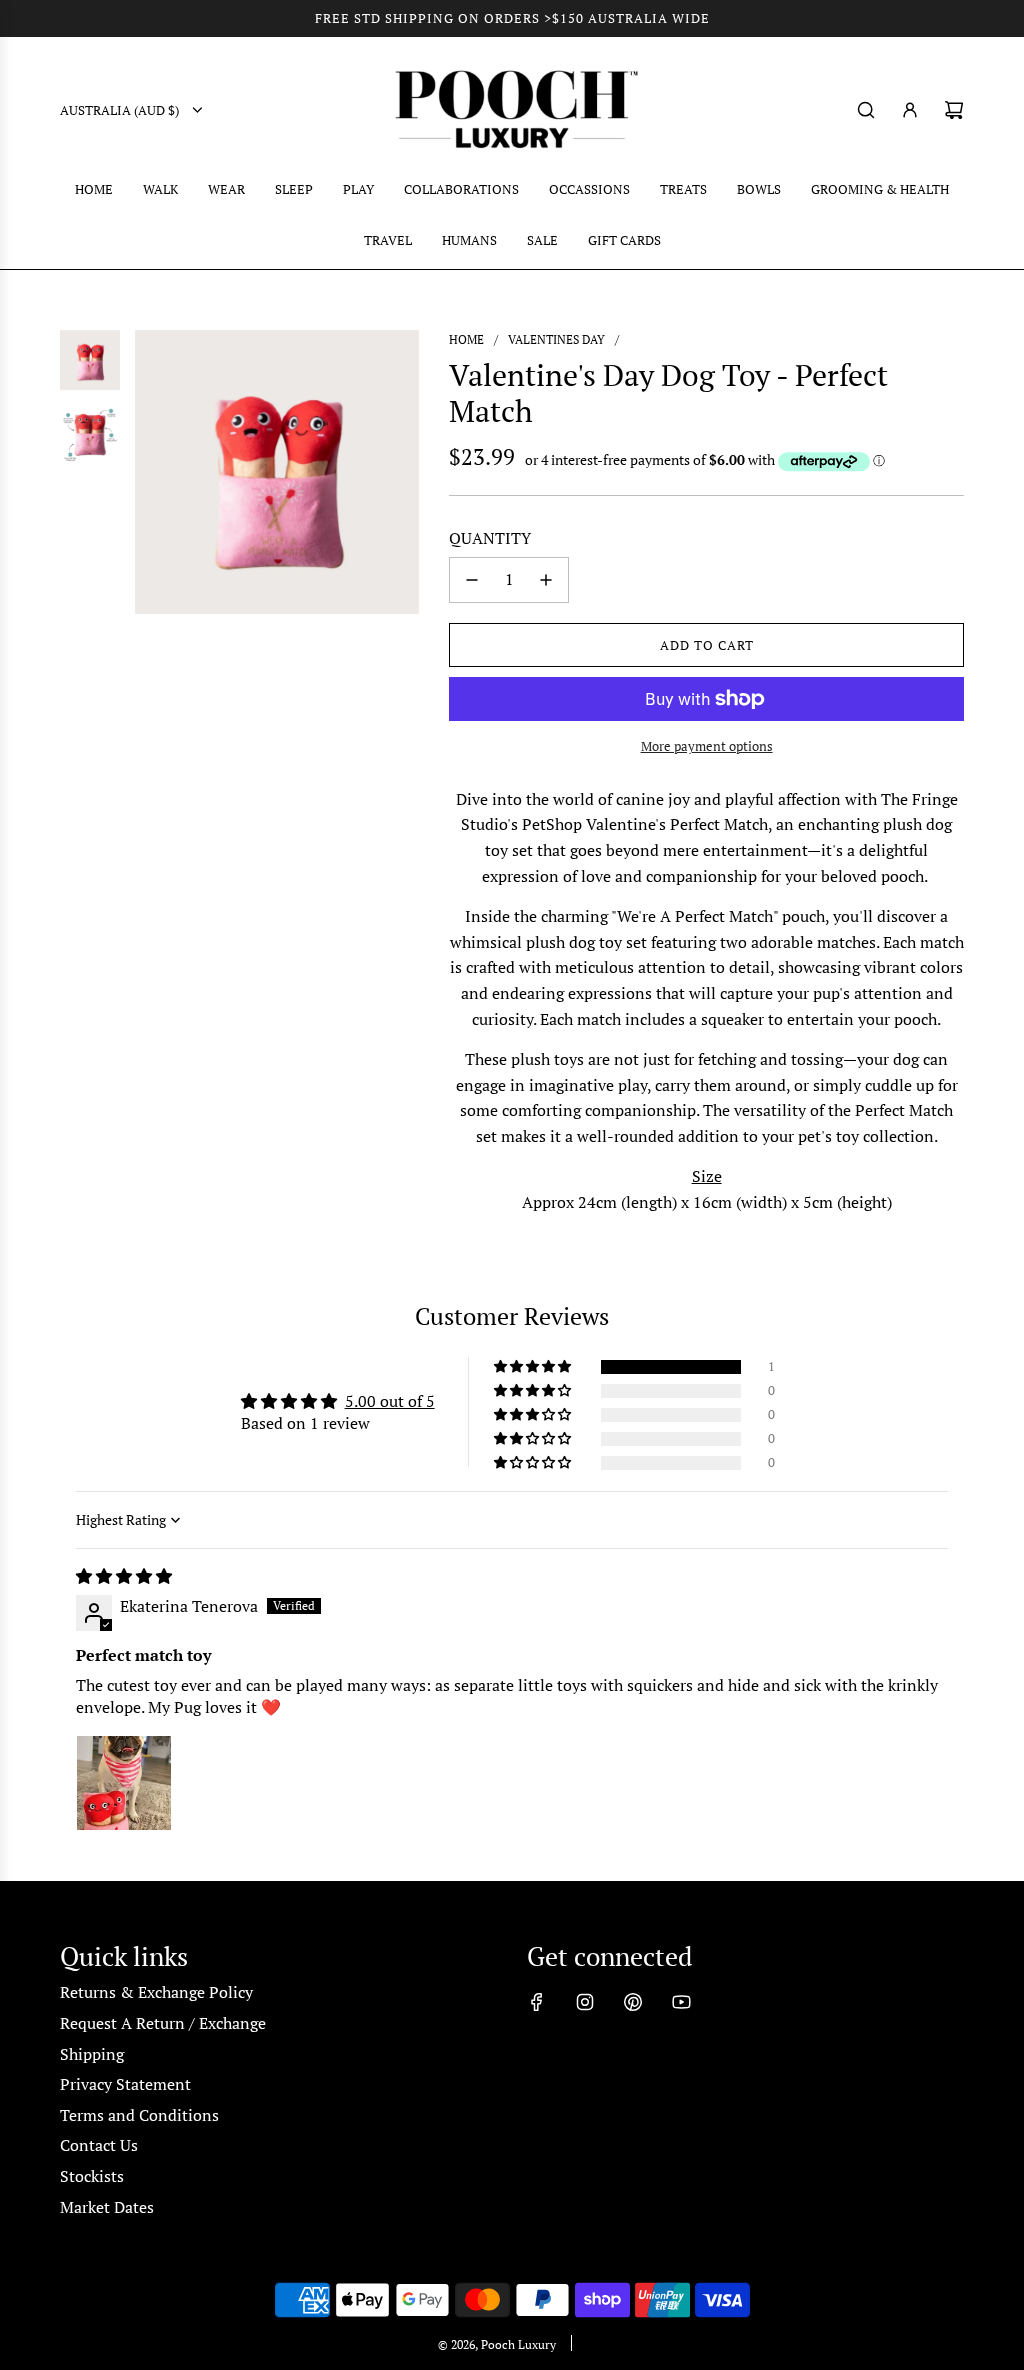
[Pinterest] (633, 2002)
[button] (534, 1367)
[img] (124, 1576)
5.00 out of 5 (390, 1401)
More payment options (707, 746)
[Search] (866, 110)
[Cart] (954, 110)
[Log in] (910, 110)
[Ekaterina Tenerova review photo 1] (124, 1783)
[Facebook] (537, 2002)
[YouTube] (681, 2002)
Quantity (490, 538)
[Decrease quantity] (472, 580)
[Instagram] (585, 2002)
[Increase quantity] (546, 580)
